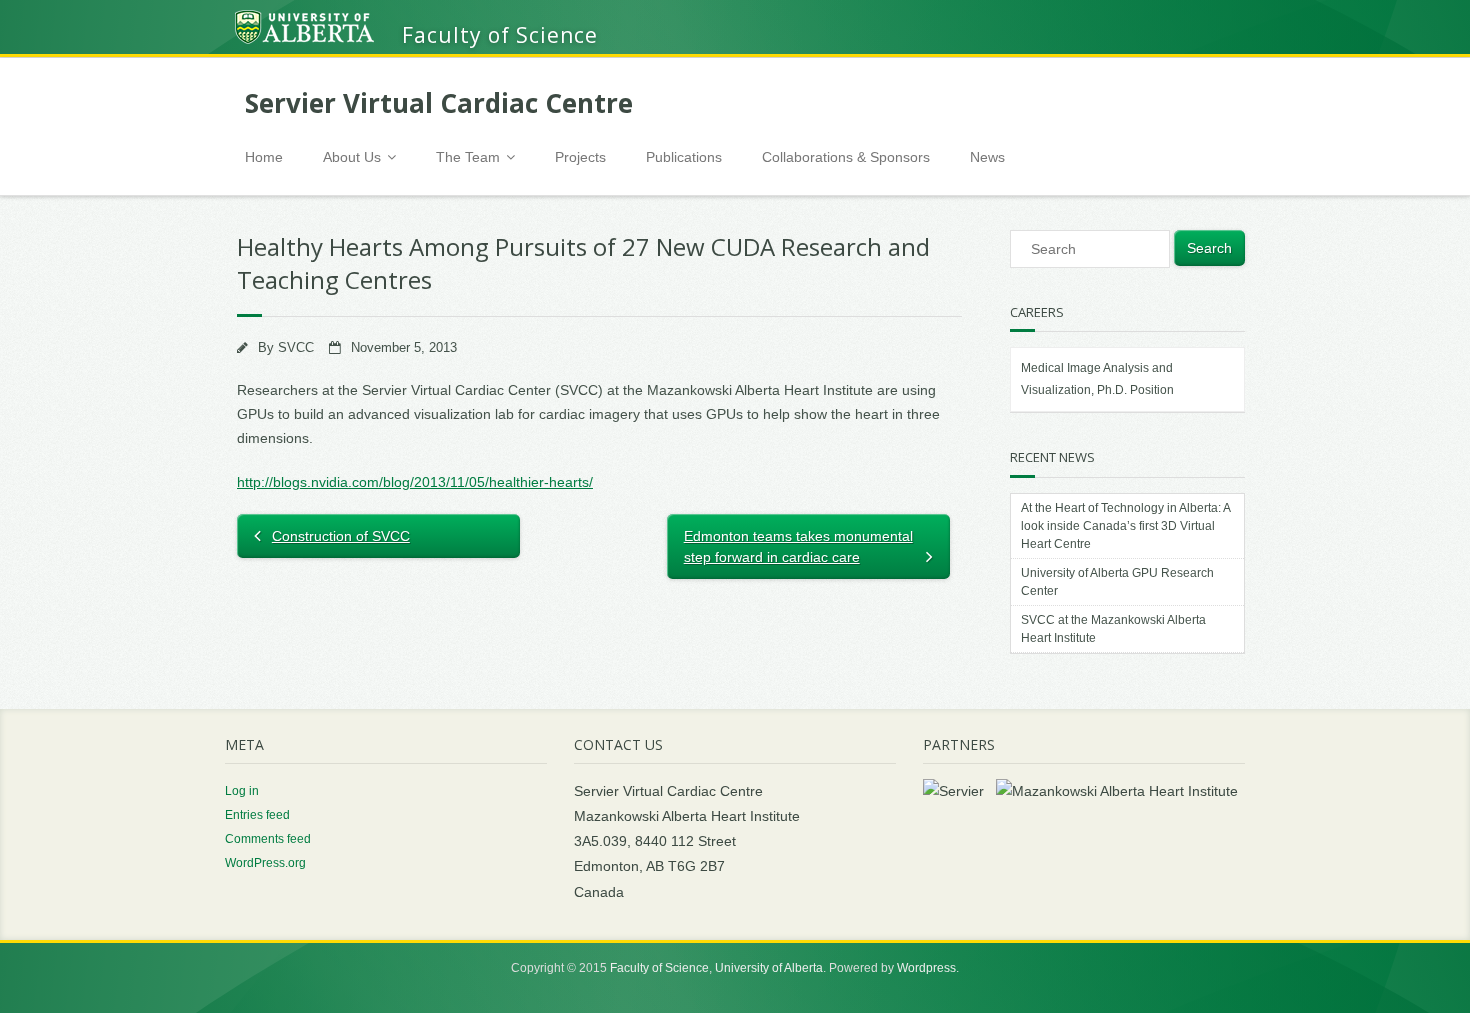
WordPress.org (265, 863)
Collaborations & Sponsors (846, 157)
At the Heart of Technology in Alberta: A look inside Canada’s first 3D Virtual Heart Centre (1125, 526)
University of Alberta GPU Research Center (1117, 582)
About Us (352, 157)
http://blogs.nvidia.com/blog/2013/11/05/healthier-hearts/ (415, 482)
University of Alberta (769, 968)
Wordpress (926, 968)
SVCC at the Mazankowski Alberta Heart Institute (1113, 629)
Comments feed (268, 839)
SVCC (296, 348)
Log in (242, 791)
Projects (580, 157)
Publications (684, 157)
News (987, 157)
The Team (468, 157)
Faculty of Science (659, 968)
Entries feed (257, 815)
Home (264, 157)
